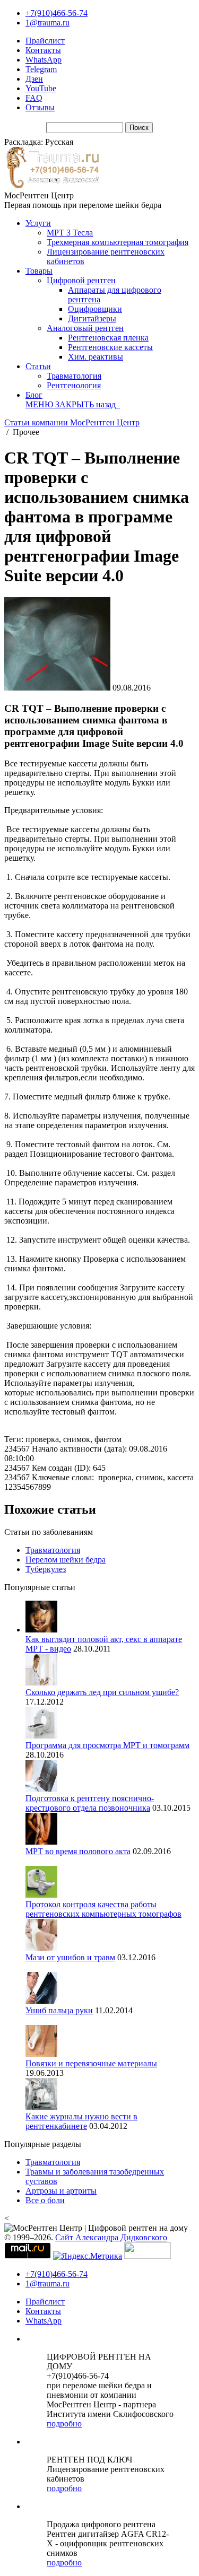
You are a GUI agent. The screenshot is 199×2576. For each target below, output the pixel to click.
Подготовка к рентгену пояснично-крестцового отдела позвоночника (90, 1803)
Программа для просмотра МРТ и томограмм (107, 1745)
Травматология (74, 376)
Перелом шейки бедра (66, 1560)
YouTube (41, 88)
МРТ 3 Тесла (70, 233)
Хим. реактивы (96, 357)
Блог (34, 395)
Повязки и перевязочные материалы (91, 2063)
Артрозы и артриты (61, 2191)
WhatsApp (44, 60)
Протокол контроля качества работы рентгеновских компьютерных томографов (103, 1909)
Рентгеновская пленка (108, 338)
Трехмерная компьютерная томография (118, 242)
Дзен (34, 79)
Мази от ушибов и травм (70, 1957)
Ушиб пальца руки (59, 2010)
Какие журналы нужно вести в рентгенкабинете (81, 2121)
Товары (39, 271)
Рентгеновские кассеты (110, 347)
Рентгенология (74, 385)
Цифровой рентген (81, 280)
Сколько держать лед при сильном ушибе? (102, 1692)
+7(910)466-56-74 (57, 13)
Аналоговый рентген (85, 328)
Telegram (41, 69)
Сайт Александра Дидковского (111, 2237)
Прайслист (45, 41)
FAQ (34, 98)
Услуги (38, 223)
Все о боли (45, 2200)
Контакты (43, 50)
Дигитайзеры (92, 318)
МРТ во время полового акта (78, 1851)
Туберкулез (46, 1569)
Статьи (38, 366)
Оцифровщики (95, 309)
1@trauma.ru (47, 23)
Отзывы (40, 107)
